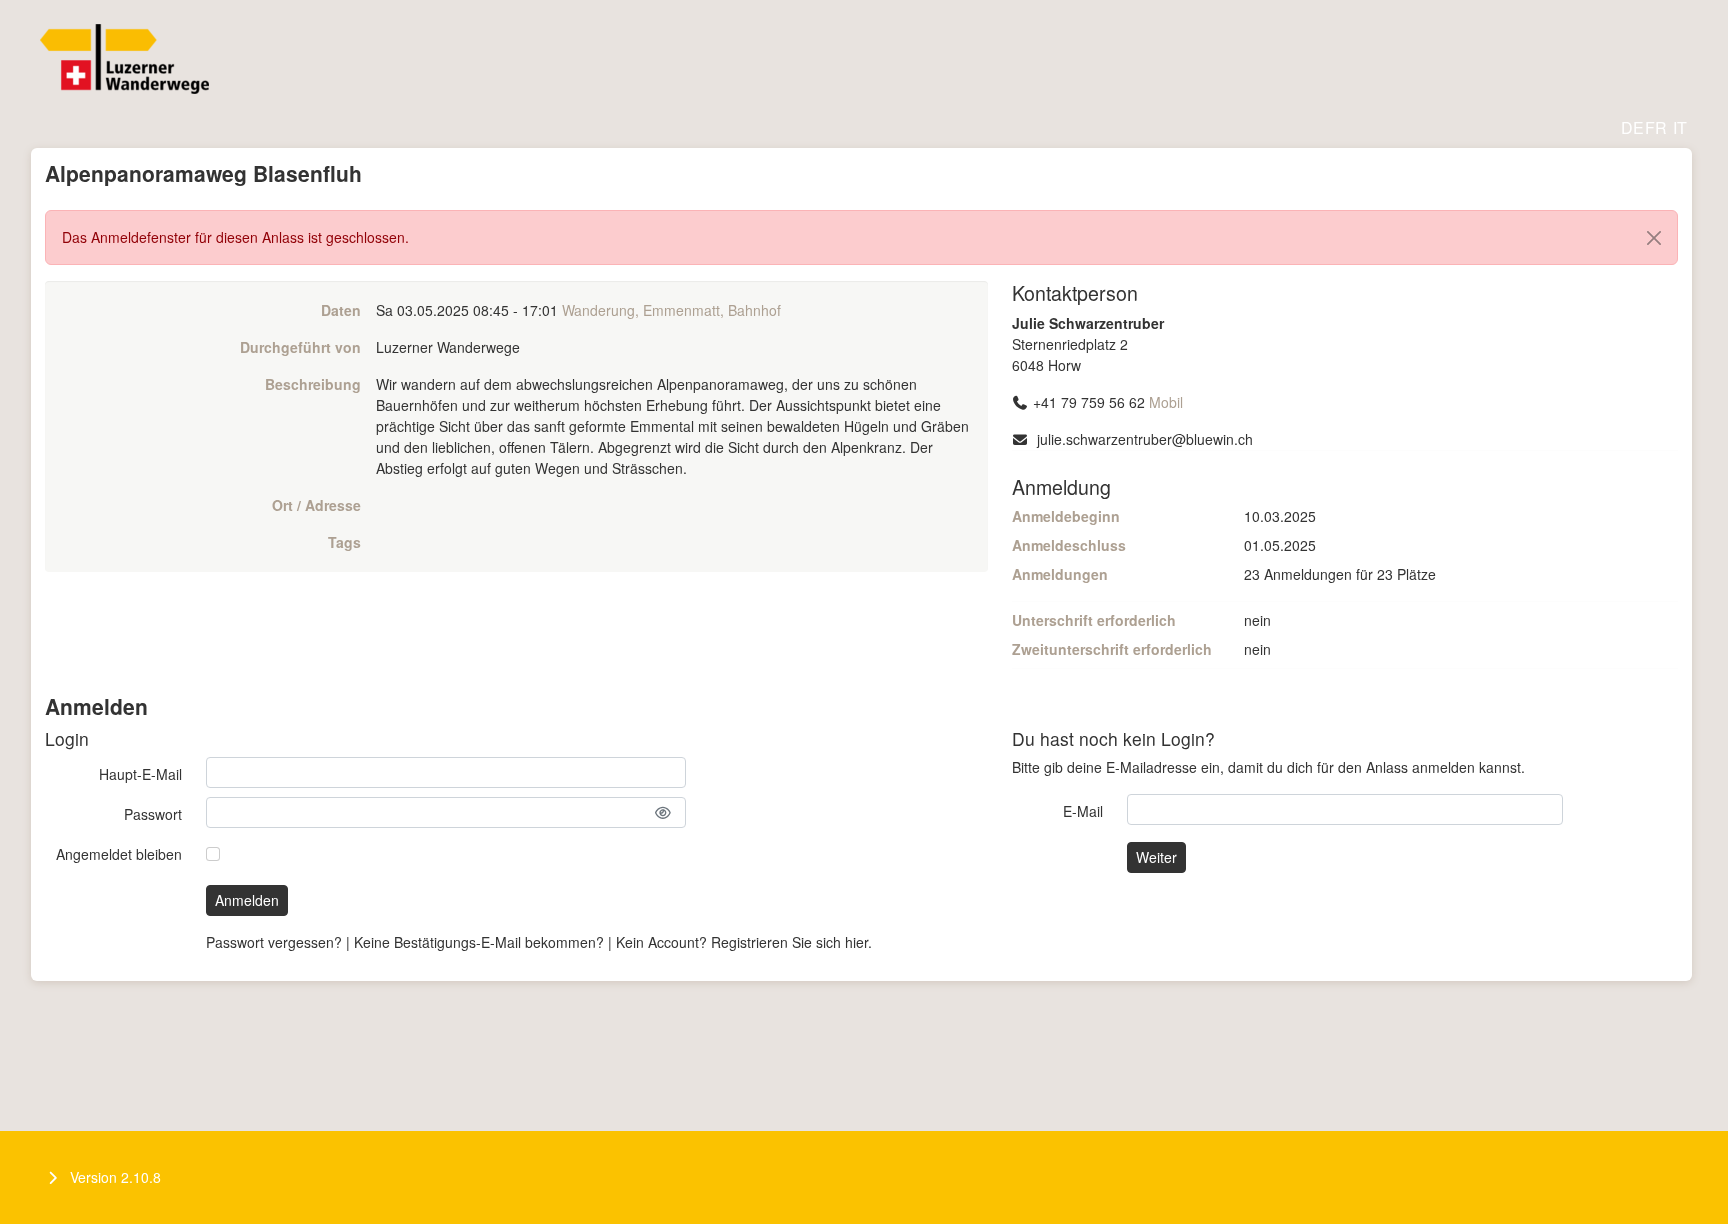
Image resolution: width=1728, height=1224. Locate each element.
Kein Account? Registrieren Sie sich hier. (744, 942)
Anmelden (247, 900)
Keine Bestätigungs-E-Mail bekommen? (479, 942)
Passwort (153, 814)
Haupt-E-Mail (140, 774)
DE (1632, 127)
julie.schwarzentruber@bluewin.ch (1145, 439)
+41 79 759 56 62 (1089, 402)
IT (1680, 127)
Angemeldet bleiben (119, 854)
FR (1656, 127)
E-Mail (1083, 811)
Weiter (1156, 857)
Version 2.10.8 (115, 1177)
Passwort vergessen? (274, 942)
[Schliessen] (1654, 238)
